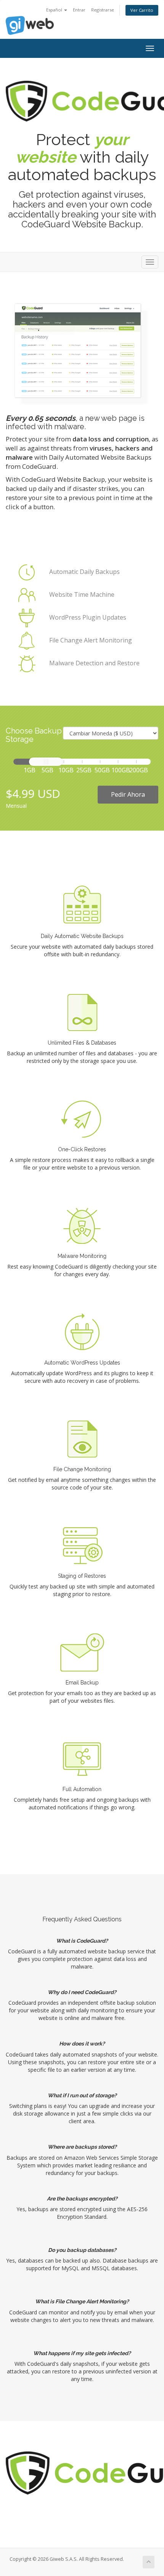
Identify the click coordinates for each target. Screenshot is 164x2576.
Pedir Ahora (128, 794)
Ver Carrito (142, 10)
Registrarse (103, 10)
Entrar (79, 10)
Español (55, 10)
